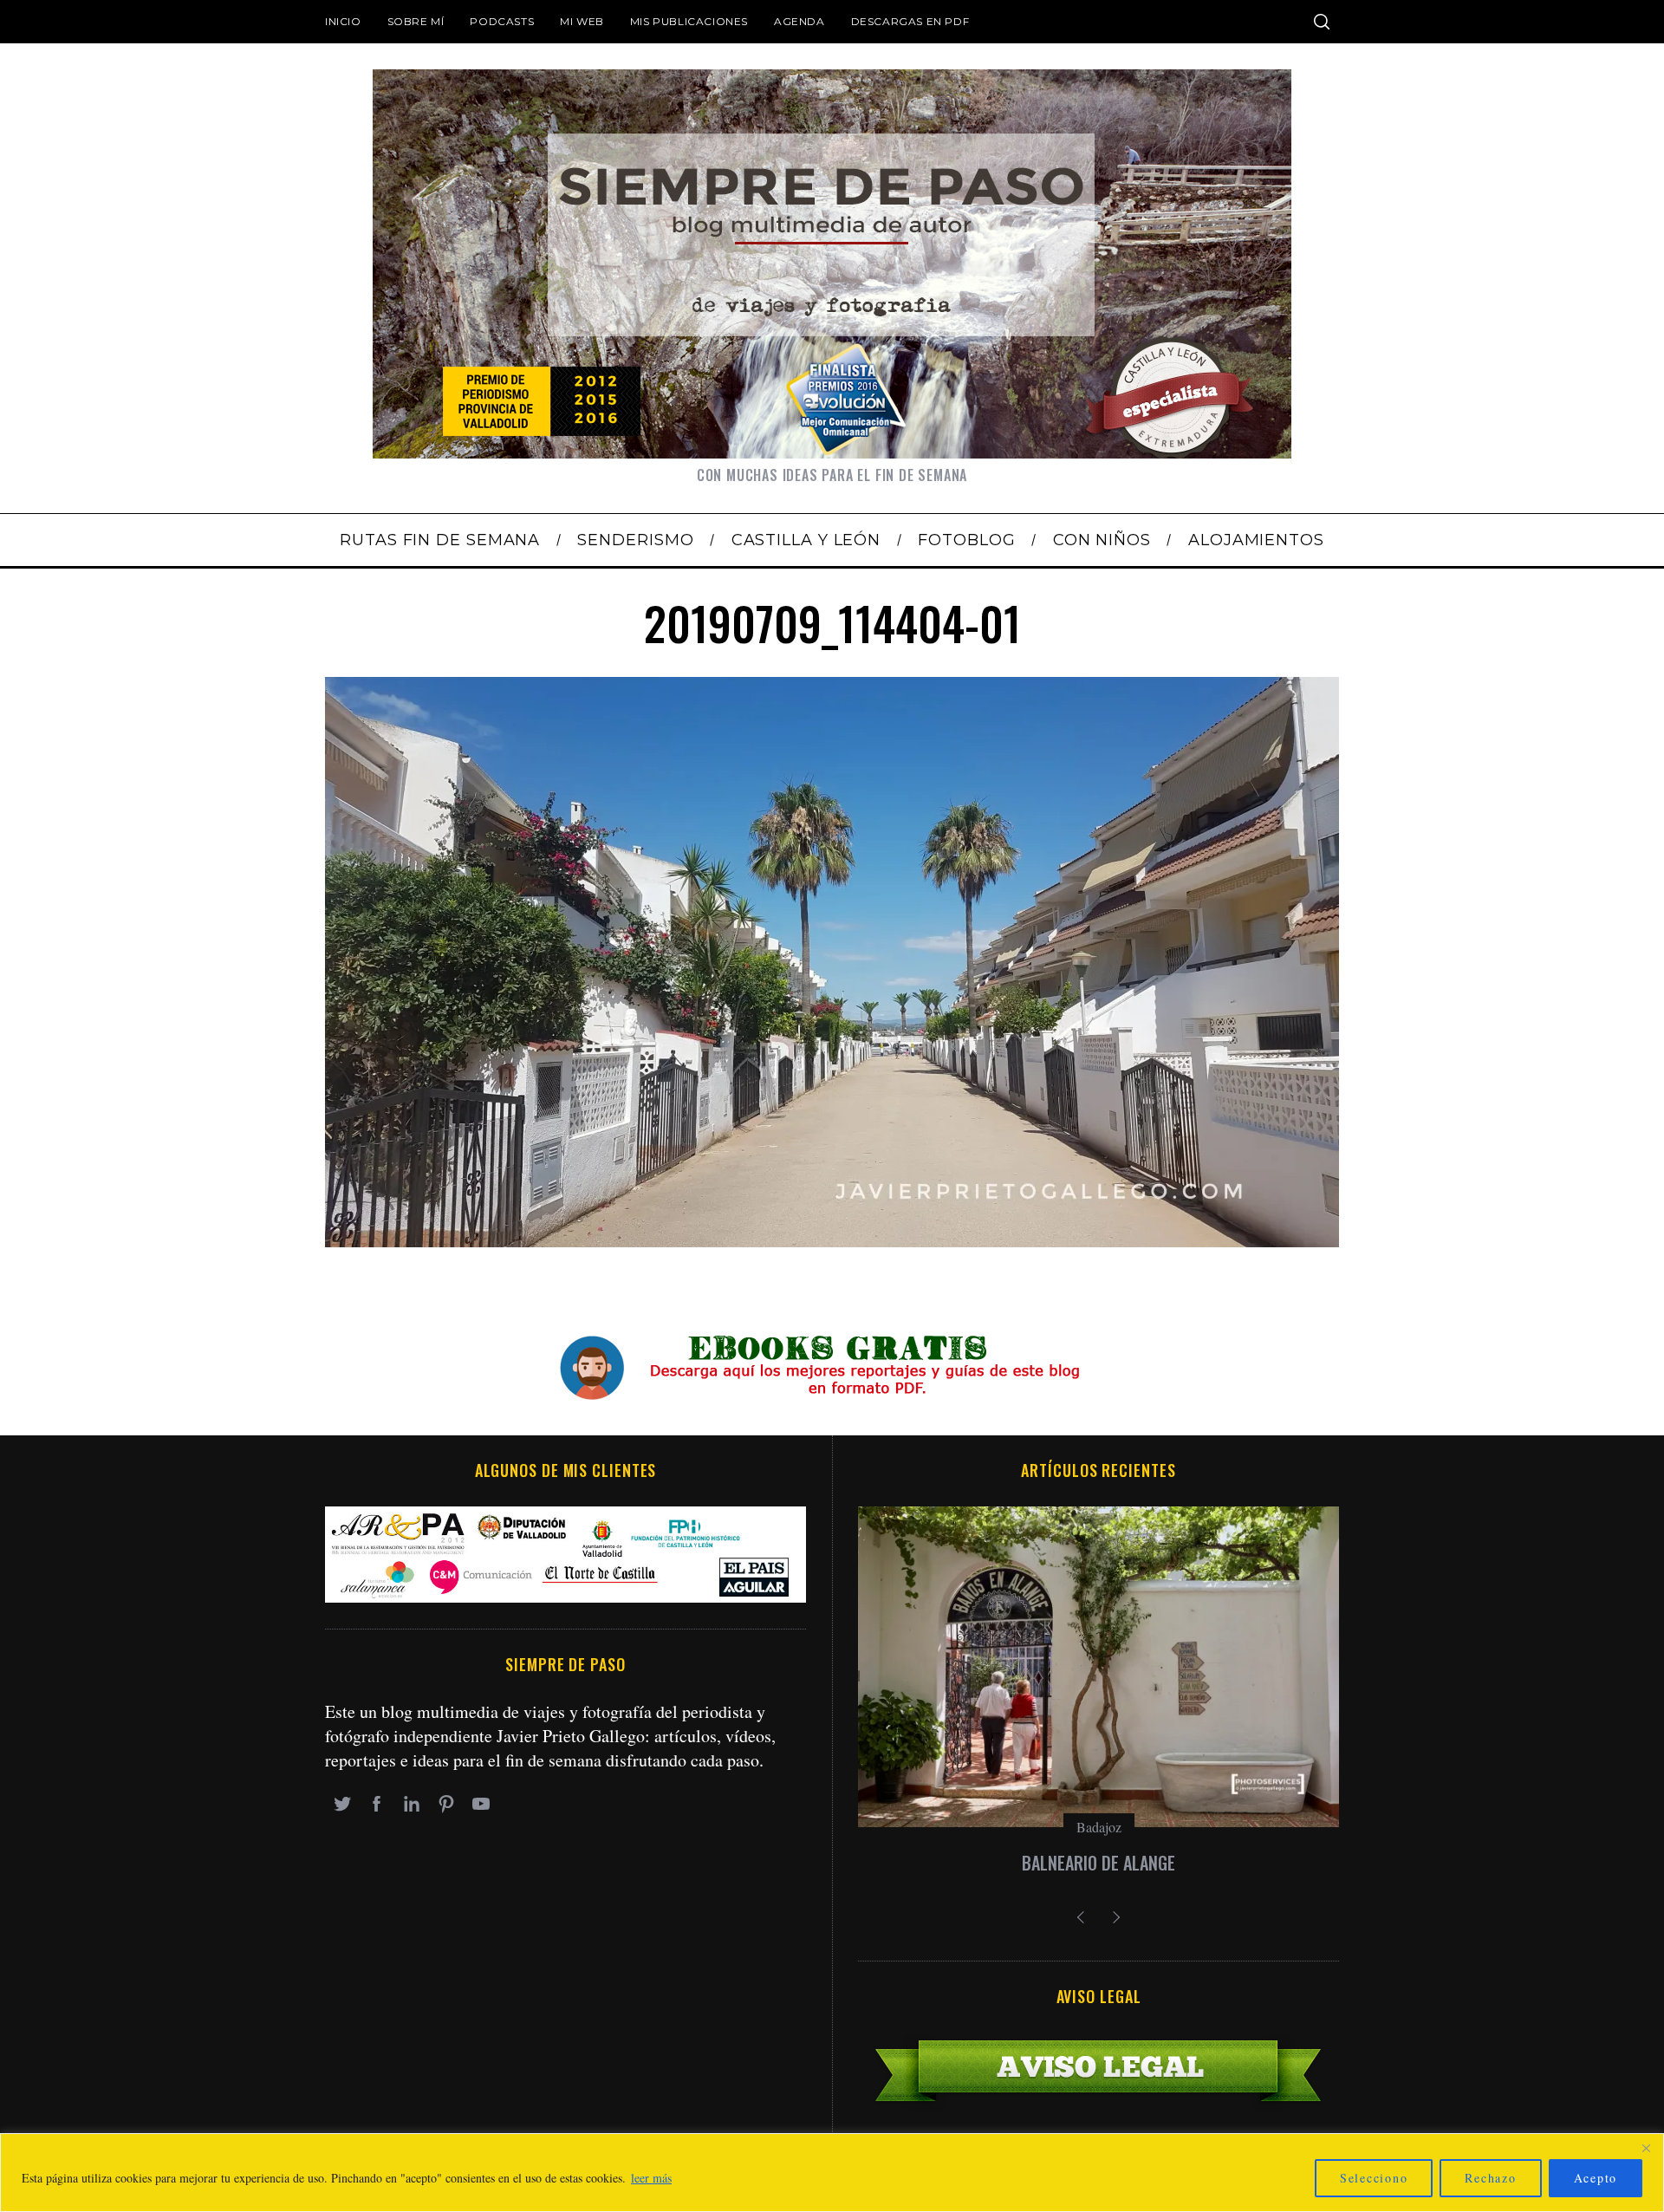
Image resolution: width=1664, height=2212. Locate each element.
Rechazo (1490, 2178)
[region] (832, 2173)
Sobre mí (416, 21)
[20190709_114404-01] (832, 1241)
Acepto (1596, 2178)
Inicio (343, 21)
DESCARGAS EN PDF (910, 21)
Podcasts (502, 21)
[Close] (1646, 2148)
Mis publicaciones (689, 21)
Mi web (582, 21)
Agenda (799, 21)
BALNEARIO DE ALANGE (1098, 1863)
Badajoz (1099, 1827)
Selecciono (1374, 2178)
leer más (651, 2178)
